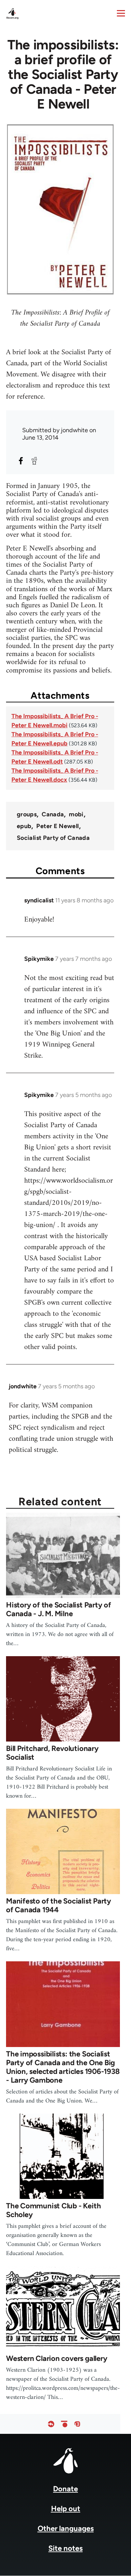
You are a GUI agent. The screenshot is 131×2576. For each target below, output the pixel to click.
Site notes (65, 2548)
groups (27, 814)
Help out (66, 2509)
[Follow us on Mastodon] (77, 2424)
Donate (65, 2489)
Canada (53, 814)
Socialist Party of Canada (53, 838)
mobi (76, 814)
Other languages (66, 2528)
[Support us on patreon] (64, 2424)
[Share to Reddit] (34, 461)
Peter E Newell (57, 826)
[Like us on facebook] (51, 2424)
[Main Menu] (121, 13)
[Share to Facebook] (21, 461)
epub (24, 826)
